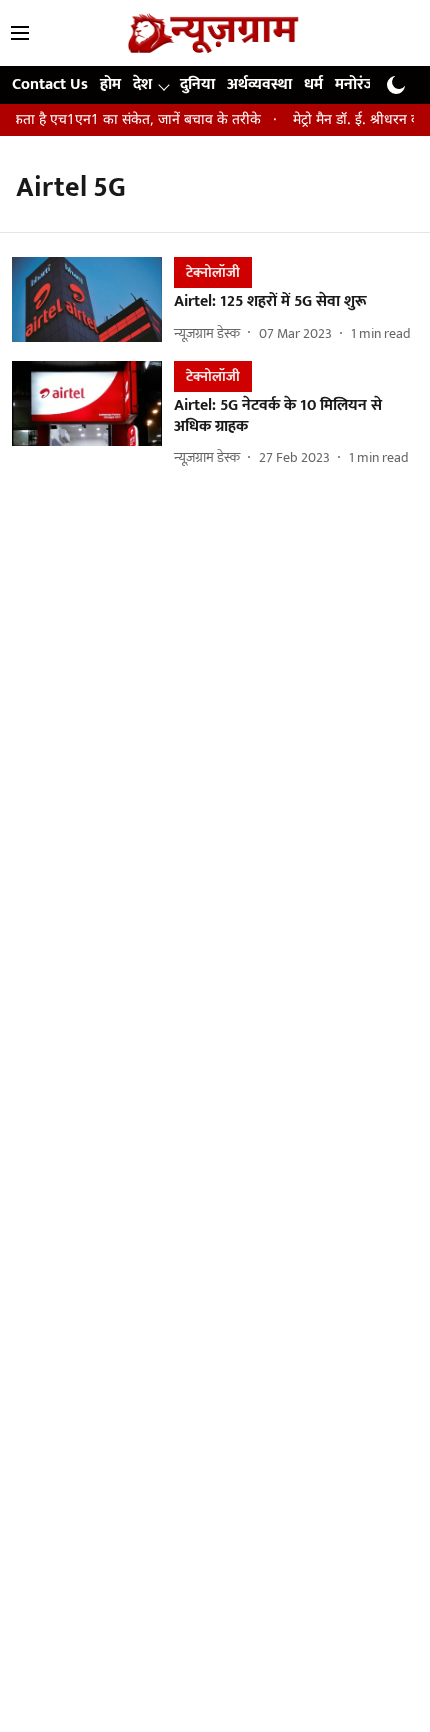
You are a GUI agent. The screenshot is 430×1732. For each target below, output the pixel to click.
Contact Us (50, 84)
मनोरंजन (359, 84)
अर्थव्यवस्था (259, 84)
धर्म (313, 84)
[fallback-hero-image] (93, 301)
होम (110, 84)
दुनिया (197, 84)
